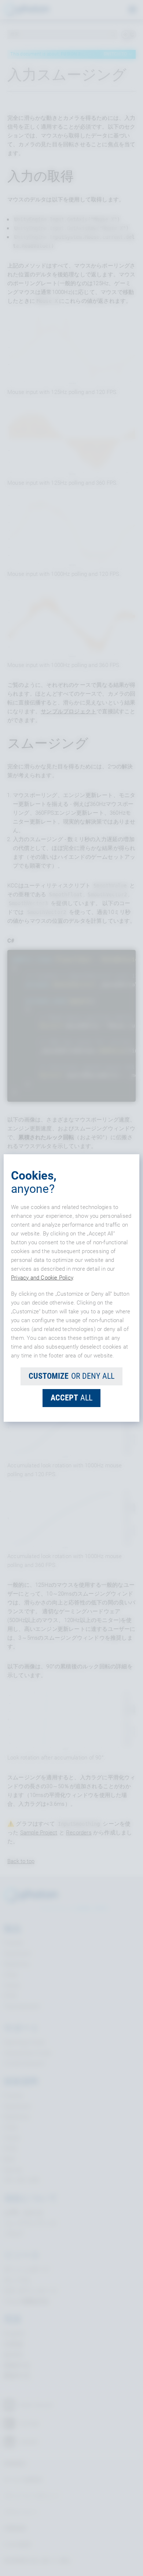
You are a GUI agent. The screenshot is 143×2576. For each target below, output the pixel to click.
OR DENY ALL (71, 1376)
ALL (71, 1398)
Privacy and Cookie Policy (42, 1278)
